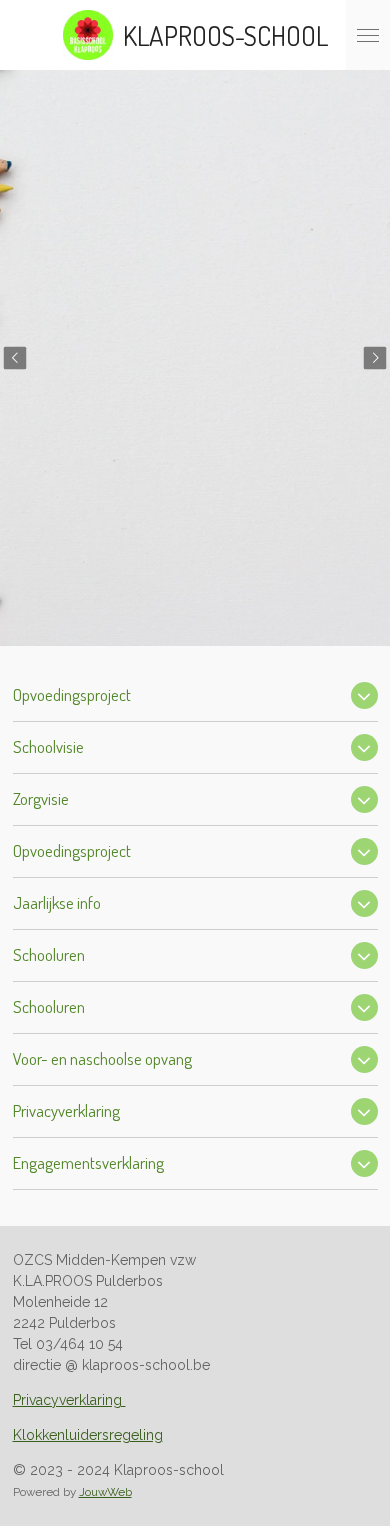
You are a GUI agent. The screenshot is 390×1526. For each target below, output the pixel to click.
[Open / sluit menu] (368, 35)
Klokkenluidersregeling (88, 1435)
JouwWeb (105, 1492)
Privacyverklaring (69, 1400)
